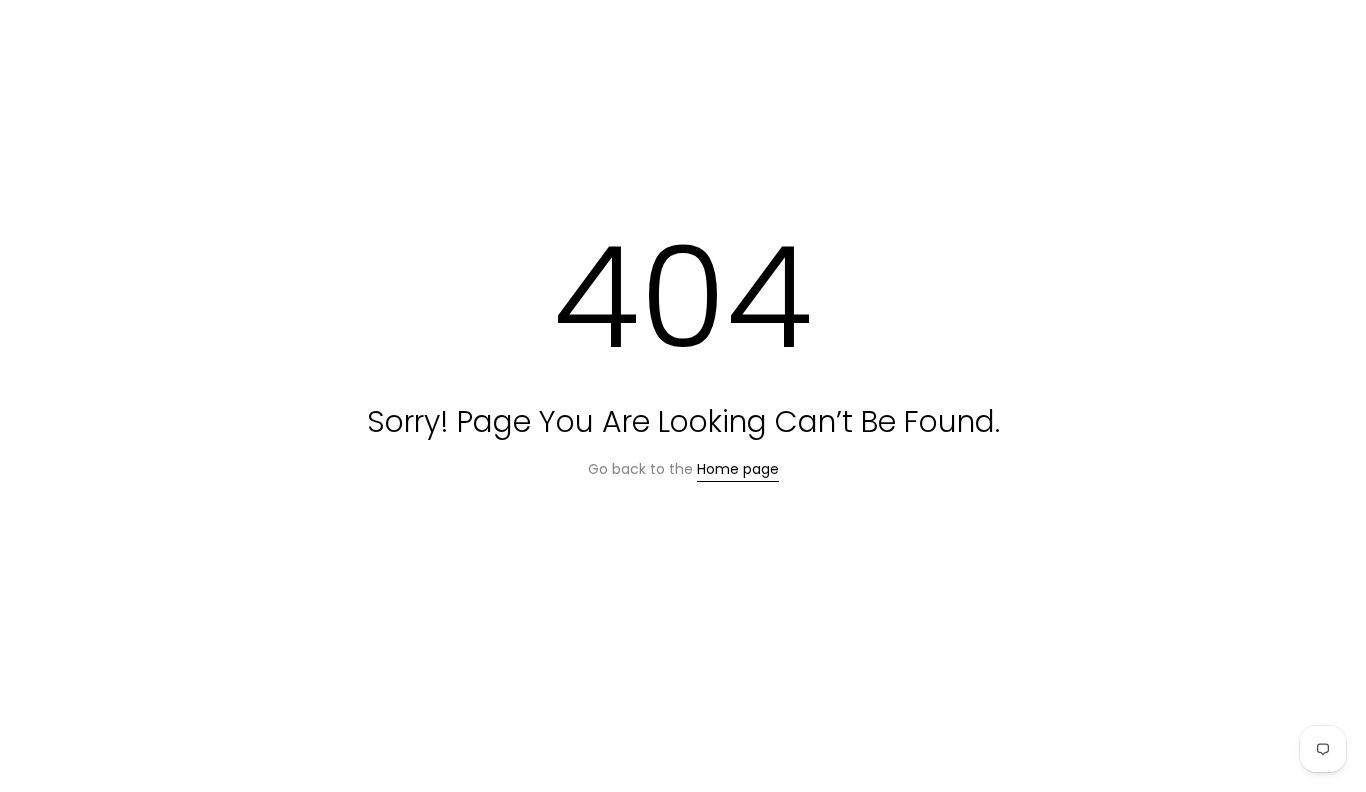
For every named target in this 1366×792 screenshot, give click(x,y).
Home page (738, 469)
